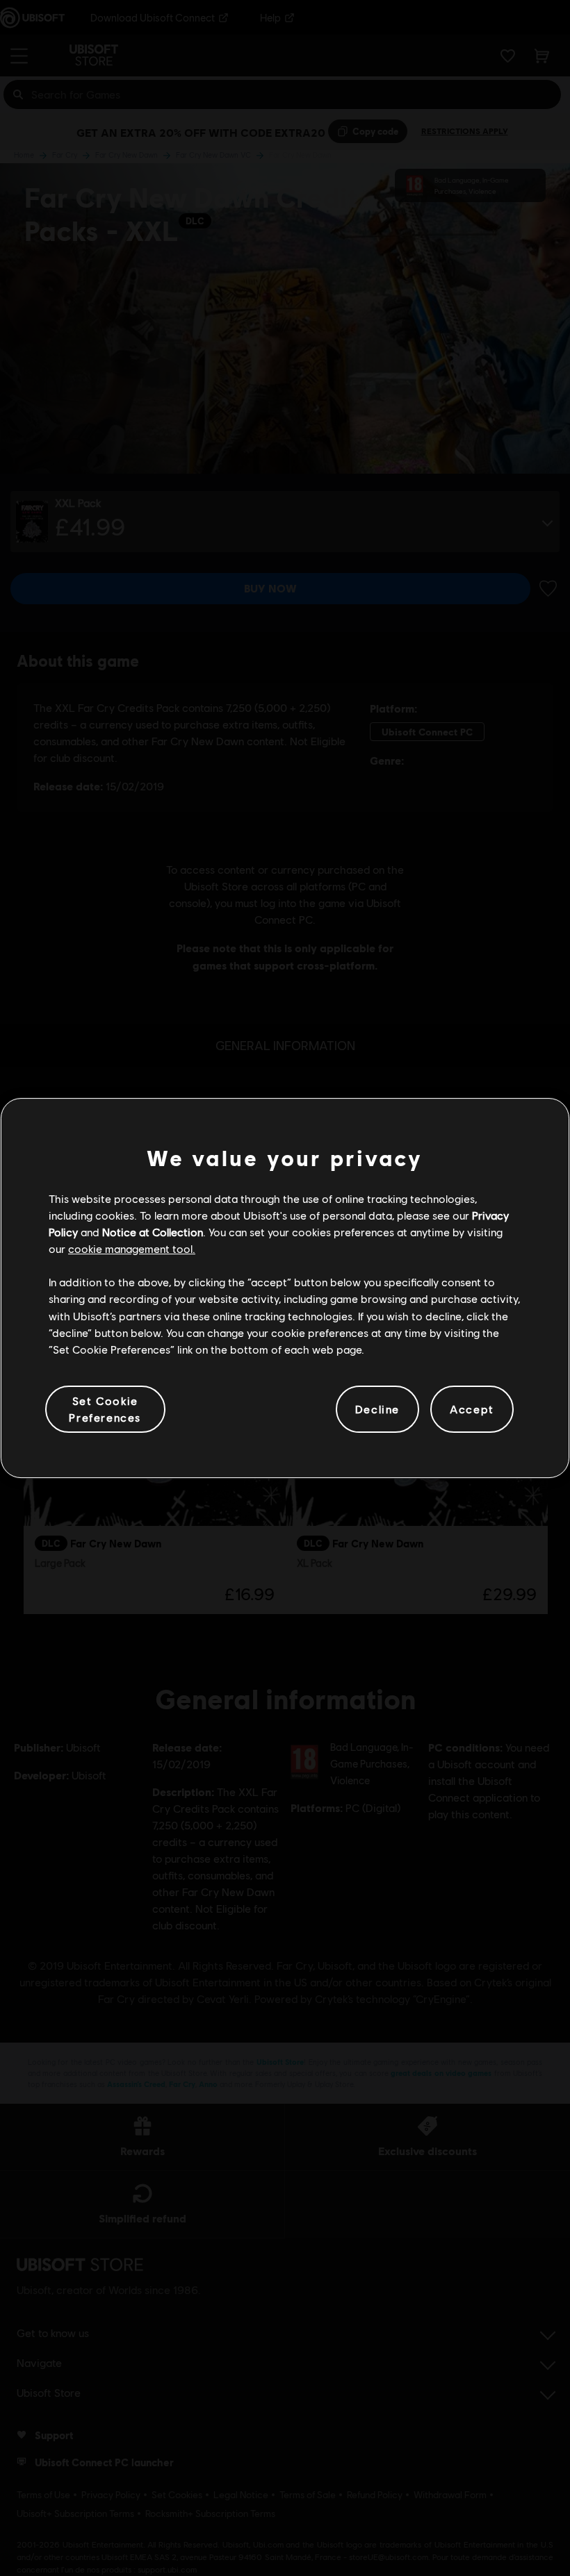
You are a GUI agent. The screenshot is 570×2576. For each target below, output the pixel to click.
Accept (472, 1409)
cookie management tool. (132, 1248)
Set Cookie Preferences (105, 1409)
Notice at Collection (153, 1232)
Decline (377, 1409)
